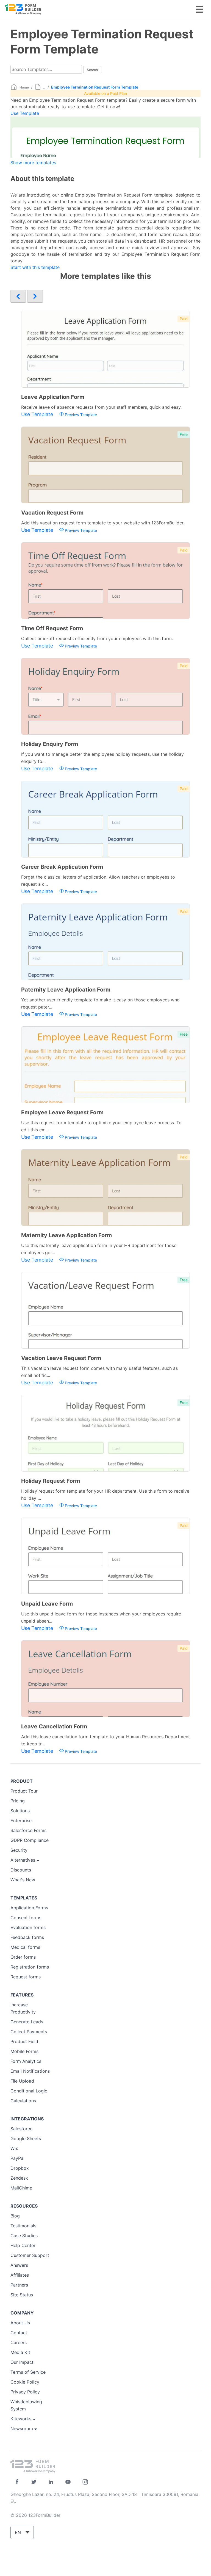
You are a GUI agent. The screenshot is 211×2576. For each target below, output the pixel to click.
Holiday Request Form (51, 1481)
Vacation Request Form (52, 513)
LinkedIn (51, 2482)
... (44, 87)
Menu (199, 9)
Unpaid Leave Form (47, 1604)
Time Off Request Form (52, 628)
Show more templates (33, 163)
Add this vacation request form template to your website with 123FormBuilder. (103, 523)
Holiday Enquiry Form (50, 744)
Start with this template (35, 267)
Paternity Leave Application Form (66, 990)
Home (24, 87)
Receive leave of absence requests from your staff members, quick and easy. (101, 407)
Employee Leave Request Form (62, 1112)
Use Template (25, 113)
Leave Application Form (53, 397)
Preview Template (80, 415)
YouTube (68, 2482)
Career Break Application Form (62, 867)
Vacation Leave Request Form (61, 1358)
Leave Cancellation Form (54, 1726)
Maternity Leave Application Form (66, 1235)
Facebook (17, 2482)
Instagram (85, 2482)
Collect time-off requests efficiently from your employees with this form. (97, 638)
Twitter (34, 2482)
